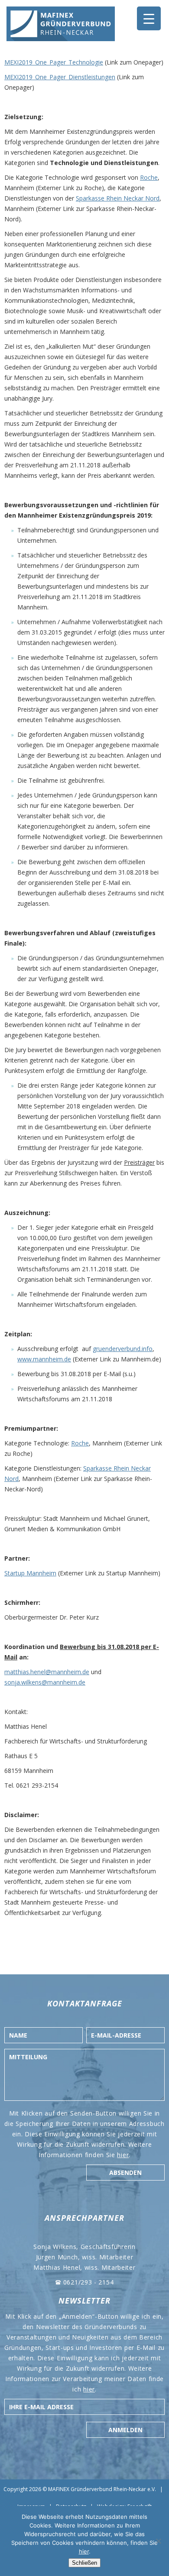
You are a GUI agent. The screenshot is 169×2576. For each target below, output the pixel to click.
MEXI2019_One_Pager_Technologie (54, 62)
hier (123, 2155)
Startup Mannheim (30, 1573)
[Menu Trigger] (149, 18)
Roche (149, 177)
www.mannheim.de (44, 1359)
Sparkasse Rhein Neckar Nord (118, 198)
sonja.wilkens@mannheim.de (45, 1682)
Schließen (84, 2563)
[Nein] (158, 2541)
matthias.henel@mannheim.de (47, 1672)
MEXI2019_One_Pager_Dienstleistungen (60, 77)
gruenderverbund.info (123, 1349)
